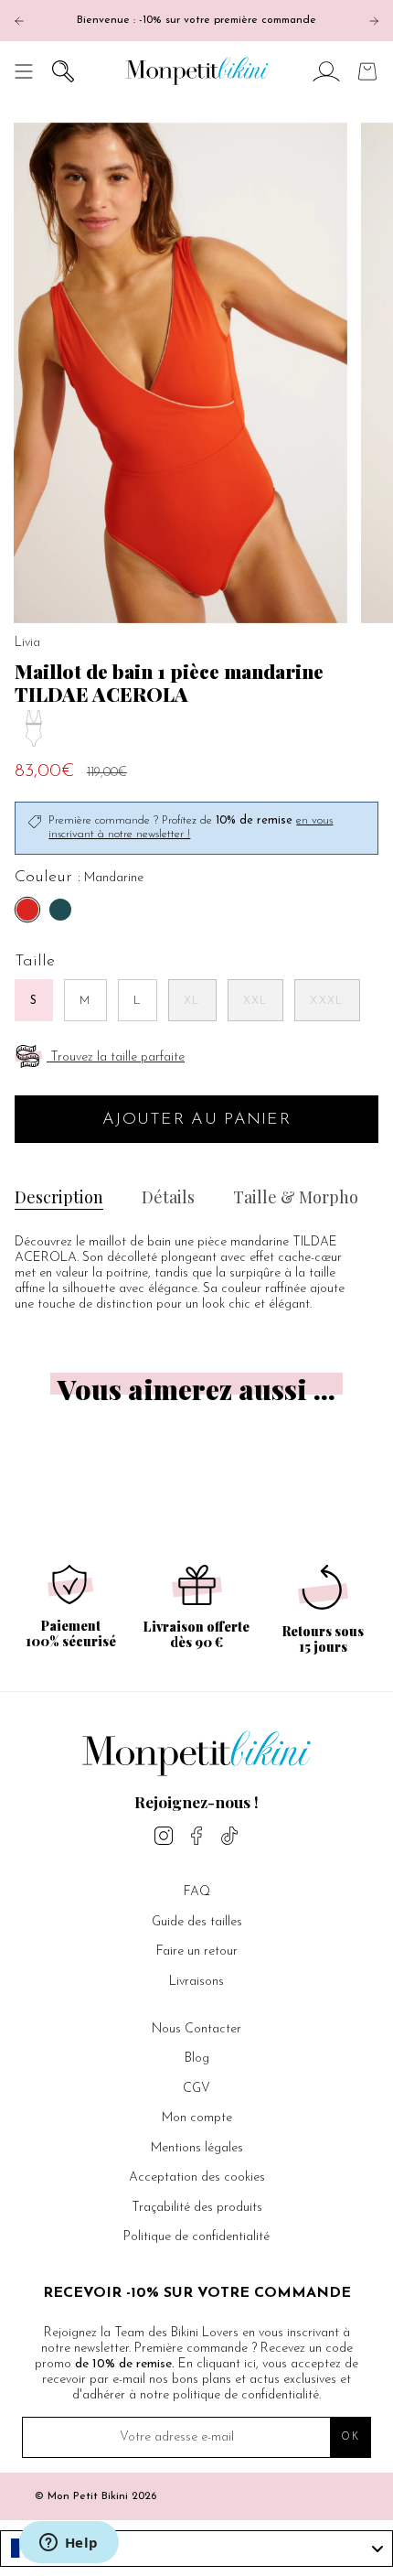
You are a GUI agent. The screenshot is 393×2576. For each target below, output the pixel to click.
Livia (27, 643)
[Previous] (19, 21)
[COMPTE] (326, 71)
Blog (197, 2059)
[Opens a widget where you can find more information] (69, 2544)
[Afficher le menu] (24, 71)
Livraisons (196, 1982)
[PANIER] (367, 71)
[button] (63, 71)
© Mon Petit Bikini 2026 (96, 2496)
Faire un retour (197, 1951)
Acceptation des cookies (197, 2177)
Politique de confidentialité (196, 2237)
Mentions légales (197, 2148)
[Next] (374, 21)
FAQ (197, 1892)
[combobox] (196, 2549)
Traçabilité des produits (197, 2208)
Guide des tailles (197, 1922)
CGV (196, 2089)
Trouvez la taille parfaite (117, 1057)
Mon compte (197, 2118)
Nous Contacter (196, 2029)
